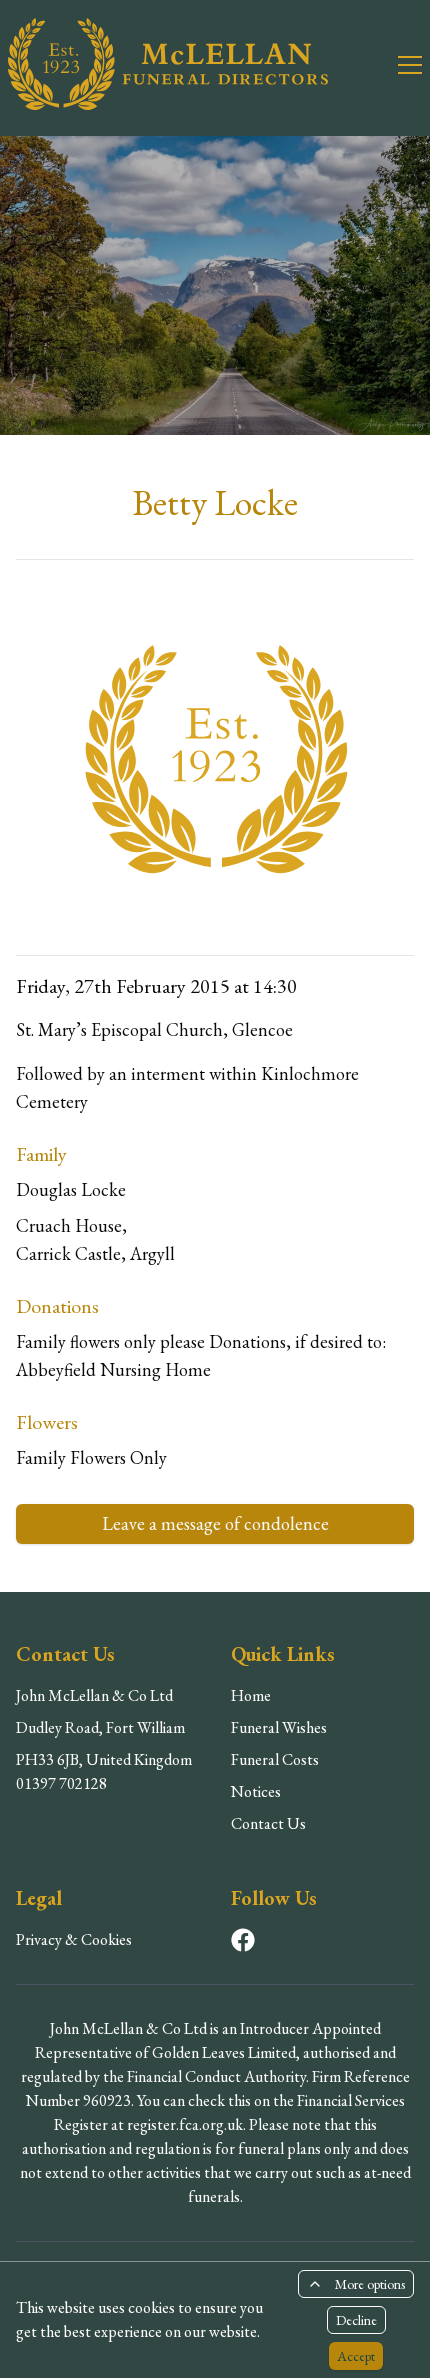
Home (251, 1695)
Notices (256, 1791)
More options (370, 2284)
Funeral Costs (275, 1759)
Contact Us (268, 1823)
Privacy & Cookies (74, 1939)
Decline (356, 2320)
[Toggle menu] (398, 64)
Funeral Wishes (279, 1727)
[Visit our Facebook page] (243, 1940)
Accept (356, 2356)
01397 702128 (61, 1783)
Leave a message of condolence (215, 1523)
